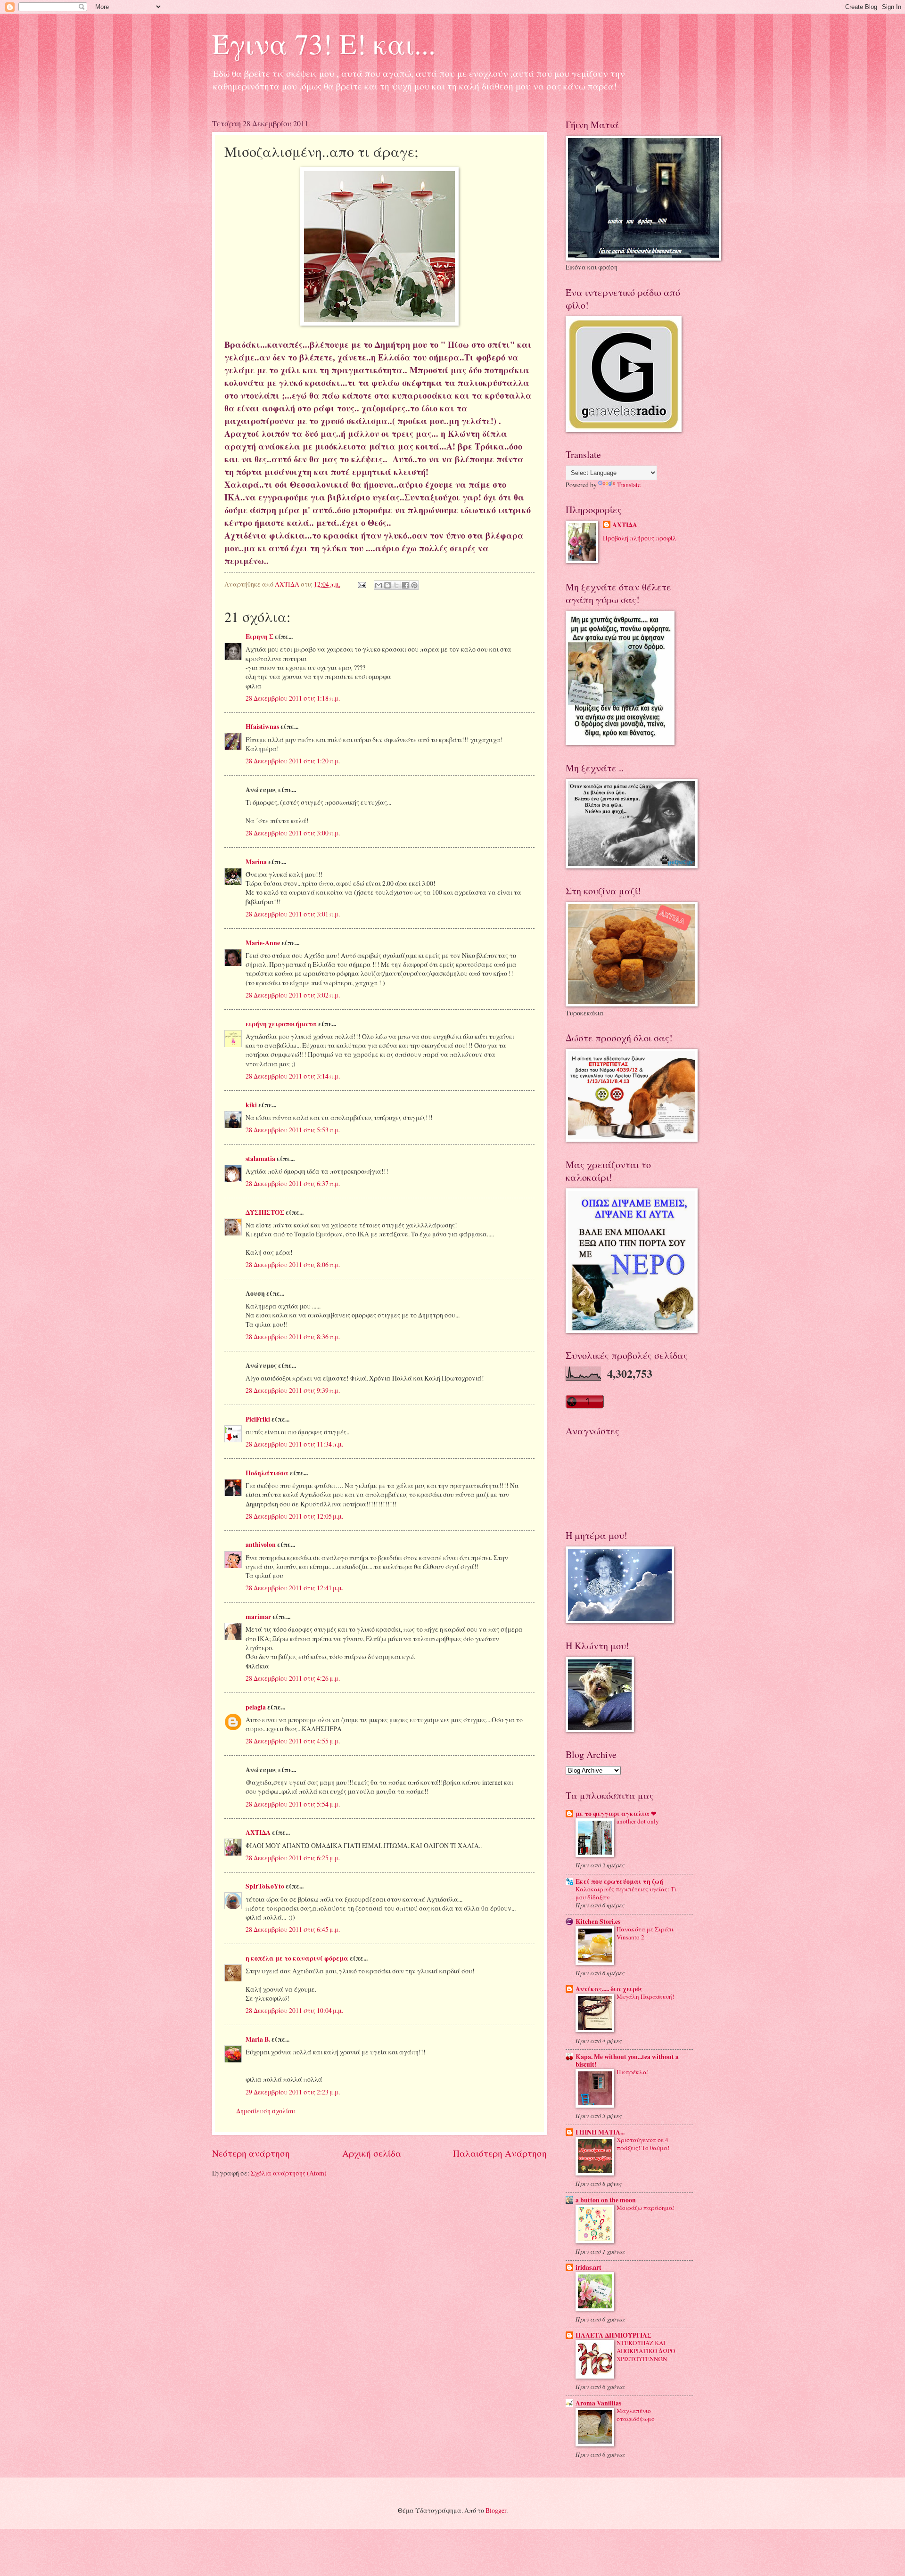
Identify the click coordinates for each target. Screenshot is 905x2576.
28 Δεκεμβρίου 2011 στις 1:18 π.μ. (293, 698)
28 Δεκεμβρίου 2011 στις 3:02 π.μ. (293, 995)
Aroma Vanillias (598, 2403)
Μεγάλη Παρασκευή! (645, 1996)
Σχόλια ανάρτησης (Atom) (289, 2173)
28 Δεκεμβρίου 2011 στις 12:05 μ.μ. (294, 1516)
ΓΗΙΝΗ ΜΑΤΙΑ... (600, 2132)
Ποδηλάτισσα (267, 1473)
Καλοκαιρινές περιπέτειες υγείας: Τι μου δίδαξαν (626, 1893)
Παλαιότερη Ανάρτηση (500, 2153)
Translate (629, 485)
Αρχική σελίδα (372, 2153)
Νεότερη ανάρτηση (251, 2153)
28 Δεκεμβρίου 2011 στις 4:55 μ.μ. (293, 1741)
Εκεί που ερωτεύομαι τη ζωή (619, 1881)
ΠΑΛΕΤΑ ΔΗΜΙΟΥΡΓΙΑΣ (613, 2335)
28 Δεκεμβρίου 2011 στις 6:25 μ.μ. (293, 1858)
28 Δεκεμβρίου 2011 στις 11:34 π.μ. (294, 1444)
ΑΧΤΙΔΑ (258, 1832)
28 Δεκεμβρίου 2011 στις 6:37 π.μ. (293, 1183)
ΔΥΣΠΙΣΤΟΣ (265, 1212)
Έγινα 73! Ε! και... (324, 43)
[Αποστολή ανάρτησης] (362, 584)
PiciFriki (258, 1419)
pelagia (256, 1707)
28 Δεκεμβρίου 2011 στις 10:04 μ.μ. (294, 2010)
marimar (258, 1617)
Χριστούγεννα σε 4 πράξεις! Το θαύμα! (643, 2144)
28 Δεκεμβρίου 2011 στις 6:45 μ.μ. (293, 1929)
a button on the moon (606, 2200)
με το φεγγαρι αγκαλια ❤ (616, 1814)
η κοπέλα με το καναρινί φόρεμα (297, 1958)
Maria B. (258, 2039)
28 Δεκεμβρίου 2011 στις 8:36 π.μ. (293, 1337)
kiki (251, 1105)
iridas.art (588, 2267)
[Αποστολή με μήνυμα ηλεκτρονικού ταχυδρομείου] (378, 585)
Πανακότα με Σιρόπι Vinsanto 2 (645, 1933)
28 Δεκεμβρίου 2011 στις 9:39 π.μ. (293, 1390)
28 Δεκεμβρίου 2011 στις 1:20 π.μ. (293, 761)
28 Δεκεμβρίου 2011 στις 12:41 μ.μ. (294, 1588)
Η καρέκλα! (633, 2072)
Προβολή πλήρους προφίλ (640, 538)
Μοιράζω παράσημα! (646, 2208)
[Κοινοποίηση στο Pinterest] (414, 585)
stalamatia (260, 1159)
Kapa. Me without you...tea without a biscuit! (627, 2061)
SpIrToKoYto (265, 1886)
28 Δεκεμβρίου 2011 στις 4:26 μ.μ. (293, 1678)
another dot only (638, 1821)
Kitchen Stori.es (598, 1922)
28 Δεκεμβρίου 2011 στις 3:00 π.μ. (293, 833)
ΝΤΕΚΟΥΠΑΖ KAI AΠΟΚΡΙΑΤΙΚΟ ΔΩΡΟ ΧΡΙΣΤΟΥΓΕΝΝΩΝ (646, 2351)
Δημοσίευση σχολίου (266, 2111)
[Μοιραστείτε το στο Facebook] (405, 585)
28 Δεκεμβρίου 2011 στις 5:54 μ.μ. (293, 1804)
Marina (256, 862)
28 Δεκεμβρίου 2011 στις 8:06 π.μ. (293, 1264)
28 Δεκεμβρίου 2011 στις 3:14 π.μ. (293, 1076)
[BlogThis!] (387, 585)
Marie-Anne (263, 943)
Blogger (496, 2510)
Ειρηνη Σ (259, 637)
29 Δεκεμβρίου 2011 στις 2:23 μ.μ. (293, 2092)
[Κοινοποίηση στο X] (396, 585)
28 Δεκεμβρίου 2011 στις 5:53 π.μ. (293, 1130)
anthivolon (261, 1545)
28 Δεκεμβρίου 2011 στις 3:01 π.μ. (293, 914)
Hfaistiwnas (262, 727)
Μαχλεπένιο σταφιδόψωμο (636, 2415)
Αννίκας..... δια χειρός (609, 1989)
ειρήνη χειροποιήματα (281, 1024)
